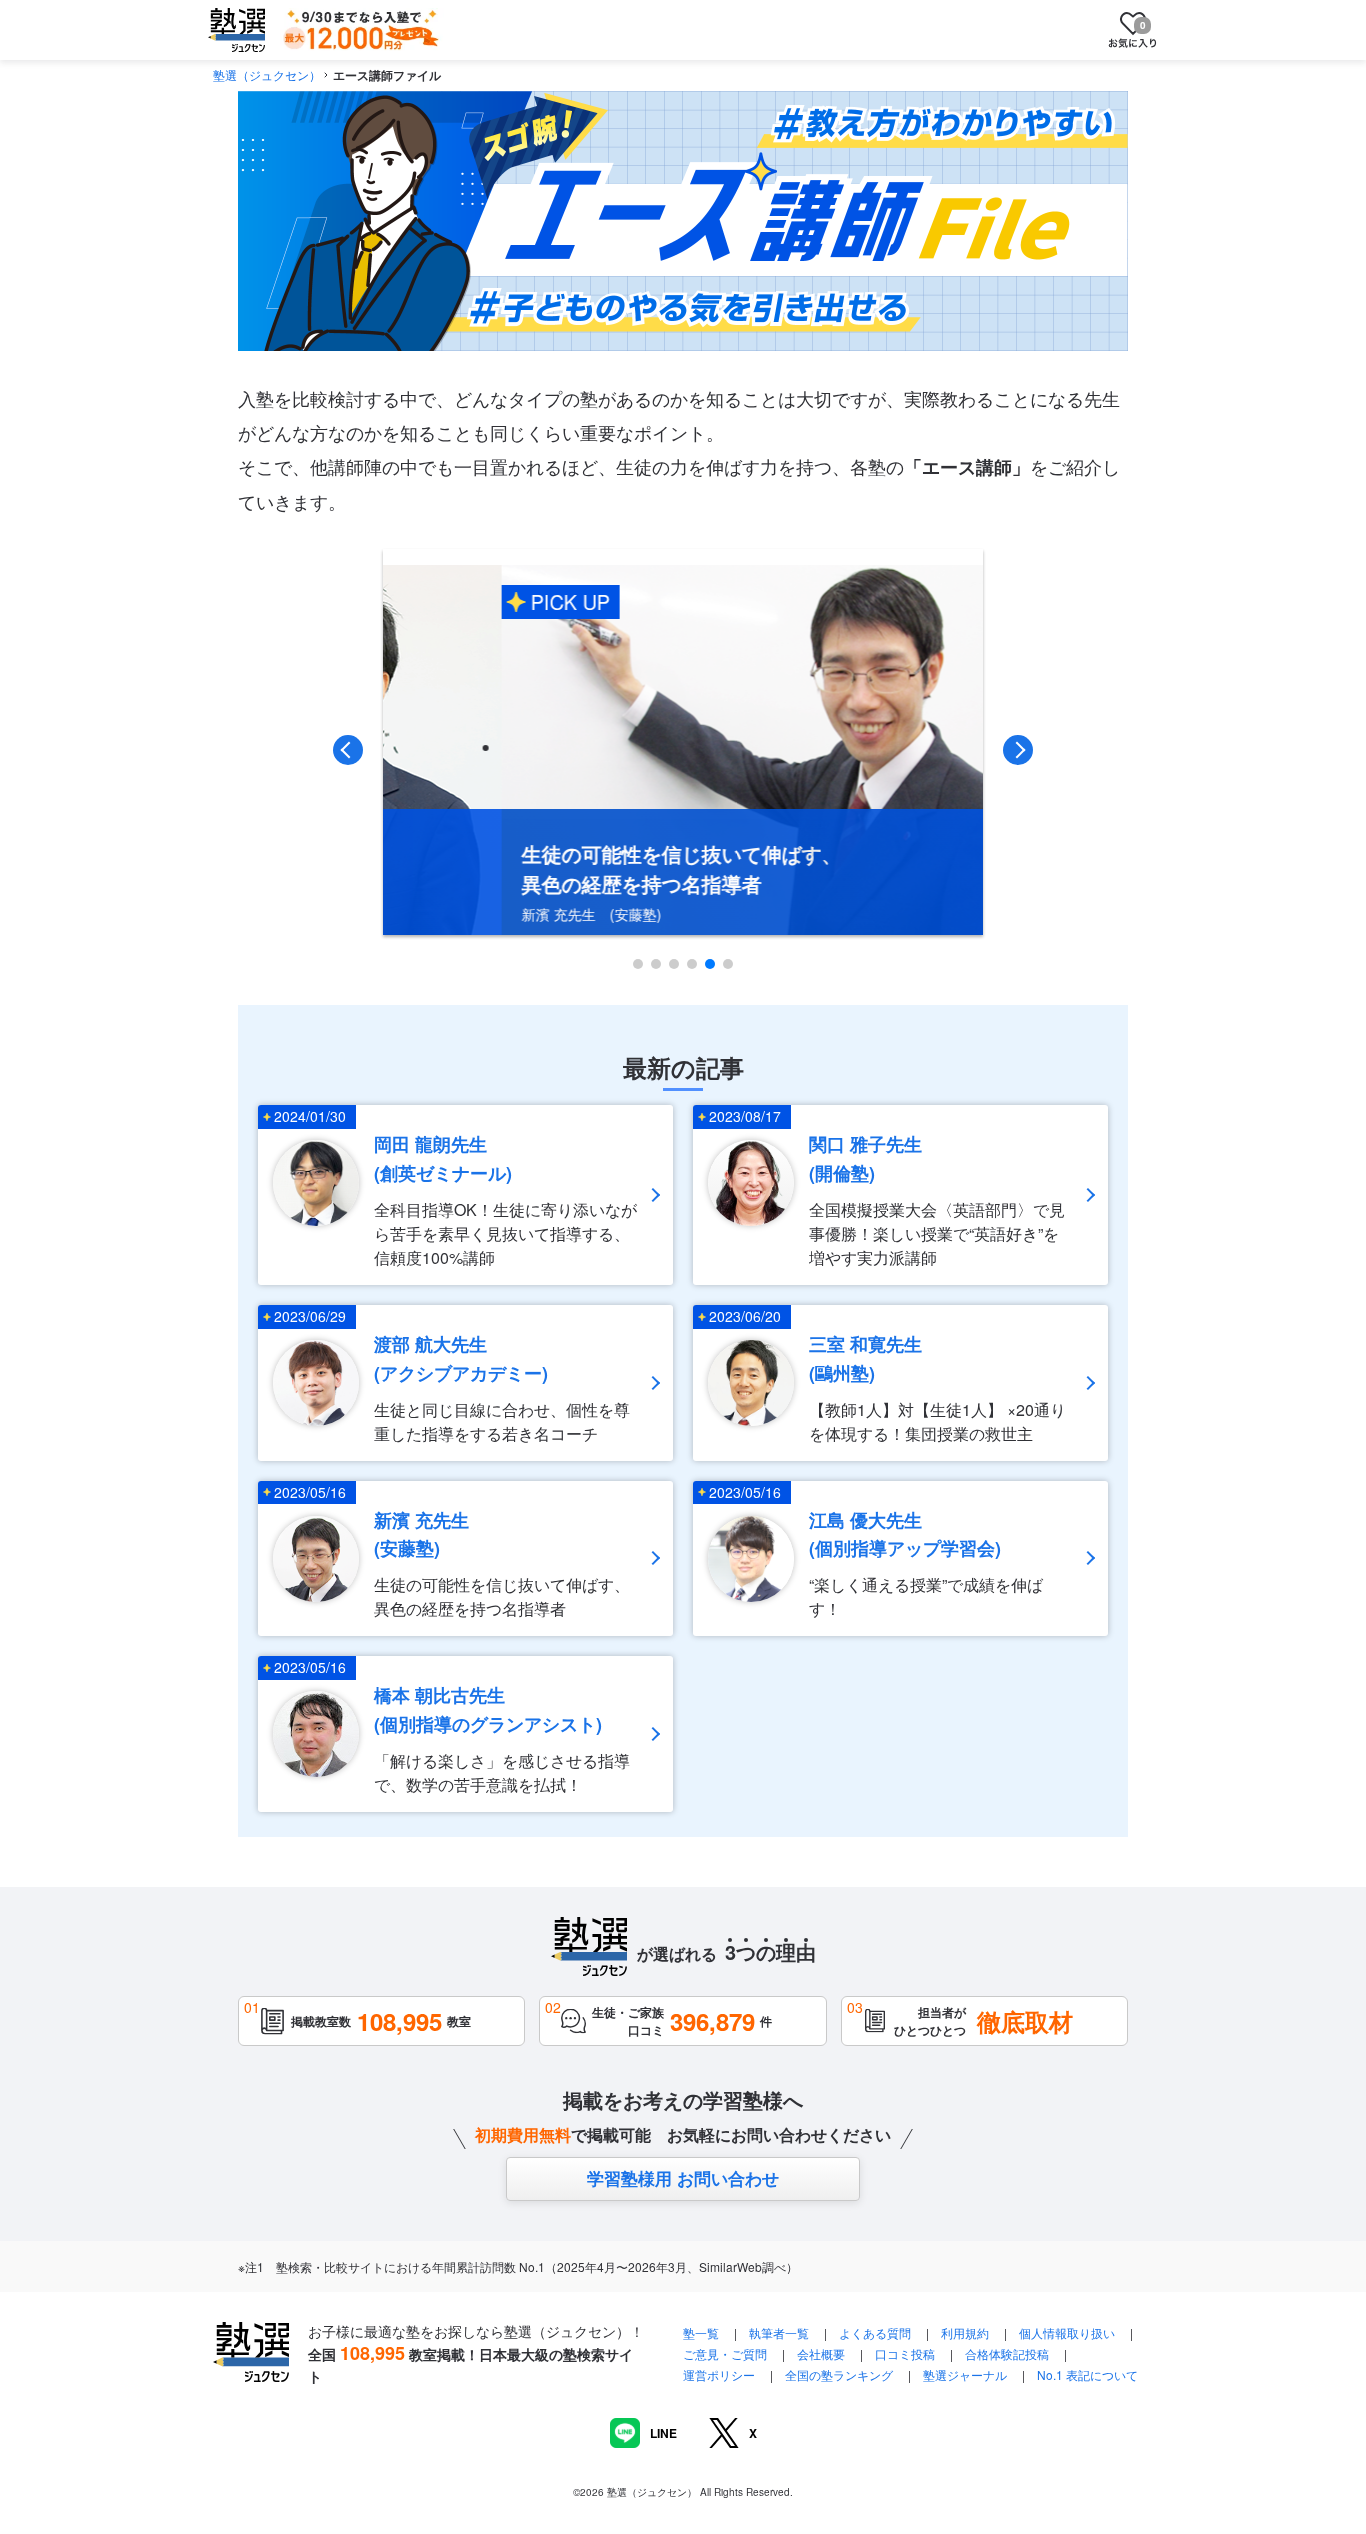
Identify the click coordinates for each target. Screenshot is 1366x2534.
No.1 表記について (1087, 2374)
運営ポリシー (719, 2374)
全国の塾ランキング (839, 2374)
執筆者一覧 (779, 2332)
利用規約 (965, 2332)
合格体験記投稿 (1007, 2353)
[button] (638, 964)
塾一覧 (701, 2332)
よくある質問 (876, 2332)
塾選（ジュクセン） (267, 74)
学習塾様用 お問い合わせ (683, 2178)
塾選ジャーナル (965, 2374)
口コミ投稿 (905, 2353)
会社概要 (821, 2353)
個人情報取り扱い (1067, 2332)
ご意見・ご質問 (725, 2353)
